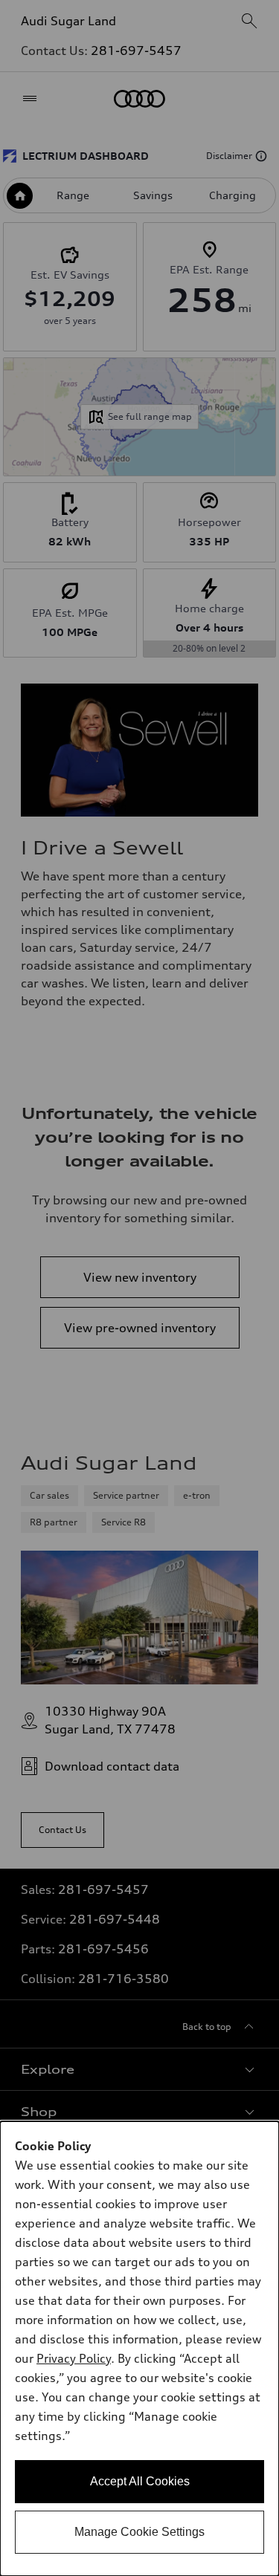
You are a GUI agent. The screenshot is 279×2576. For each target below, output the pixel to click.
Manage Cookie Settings (139, 2532)
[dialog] (139, 2349)
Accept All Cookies (140, 2481)
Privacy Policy (74, 2358)
